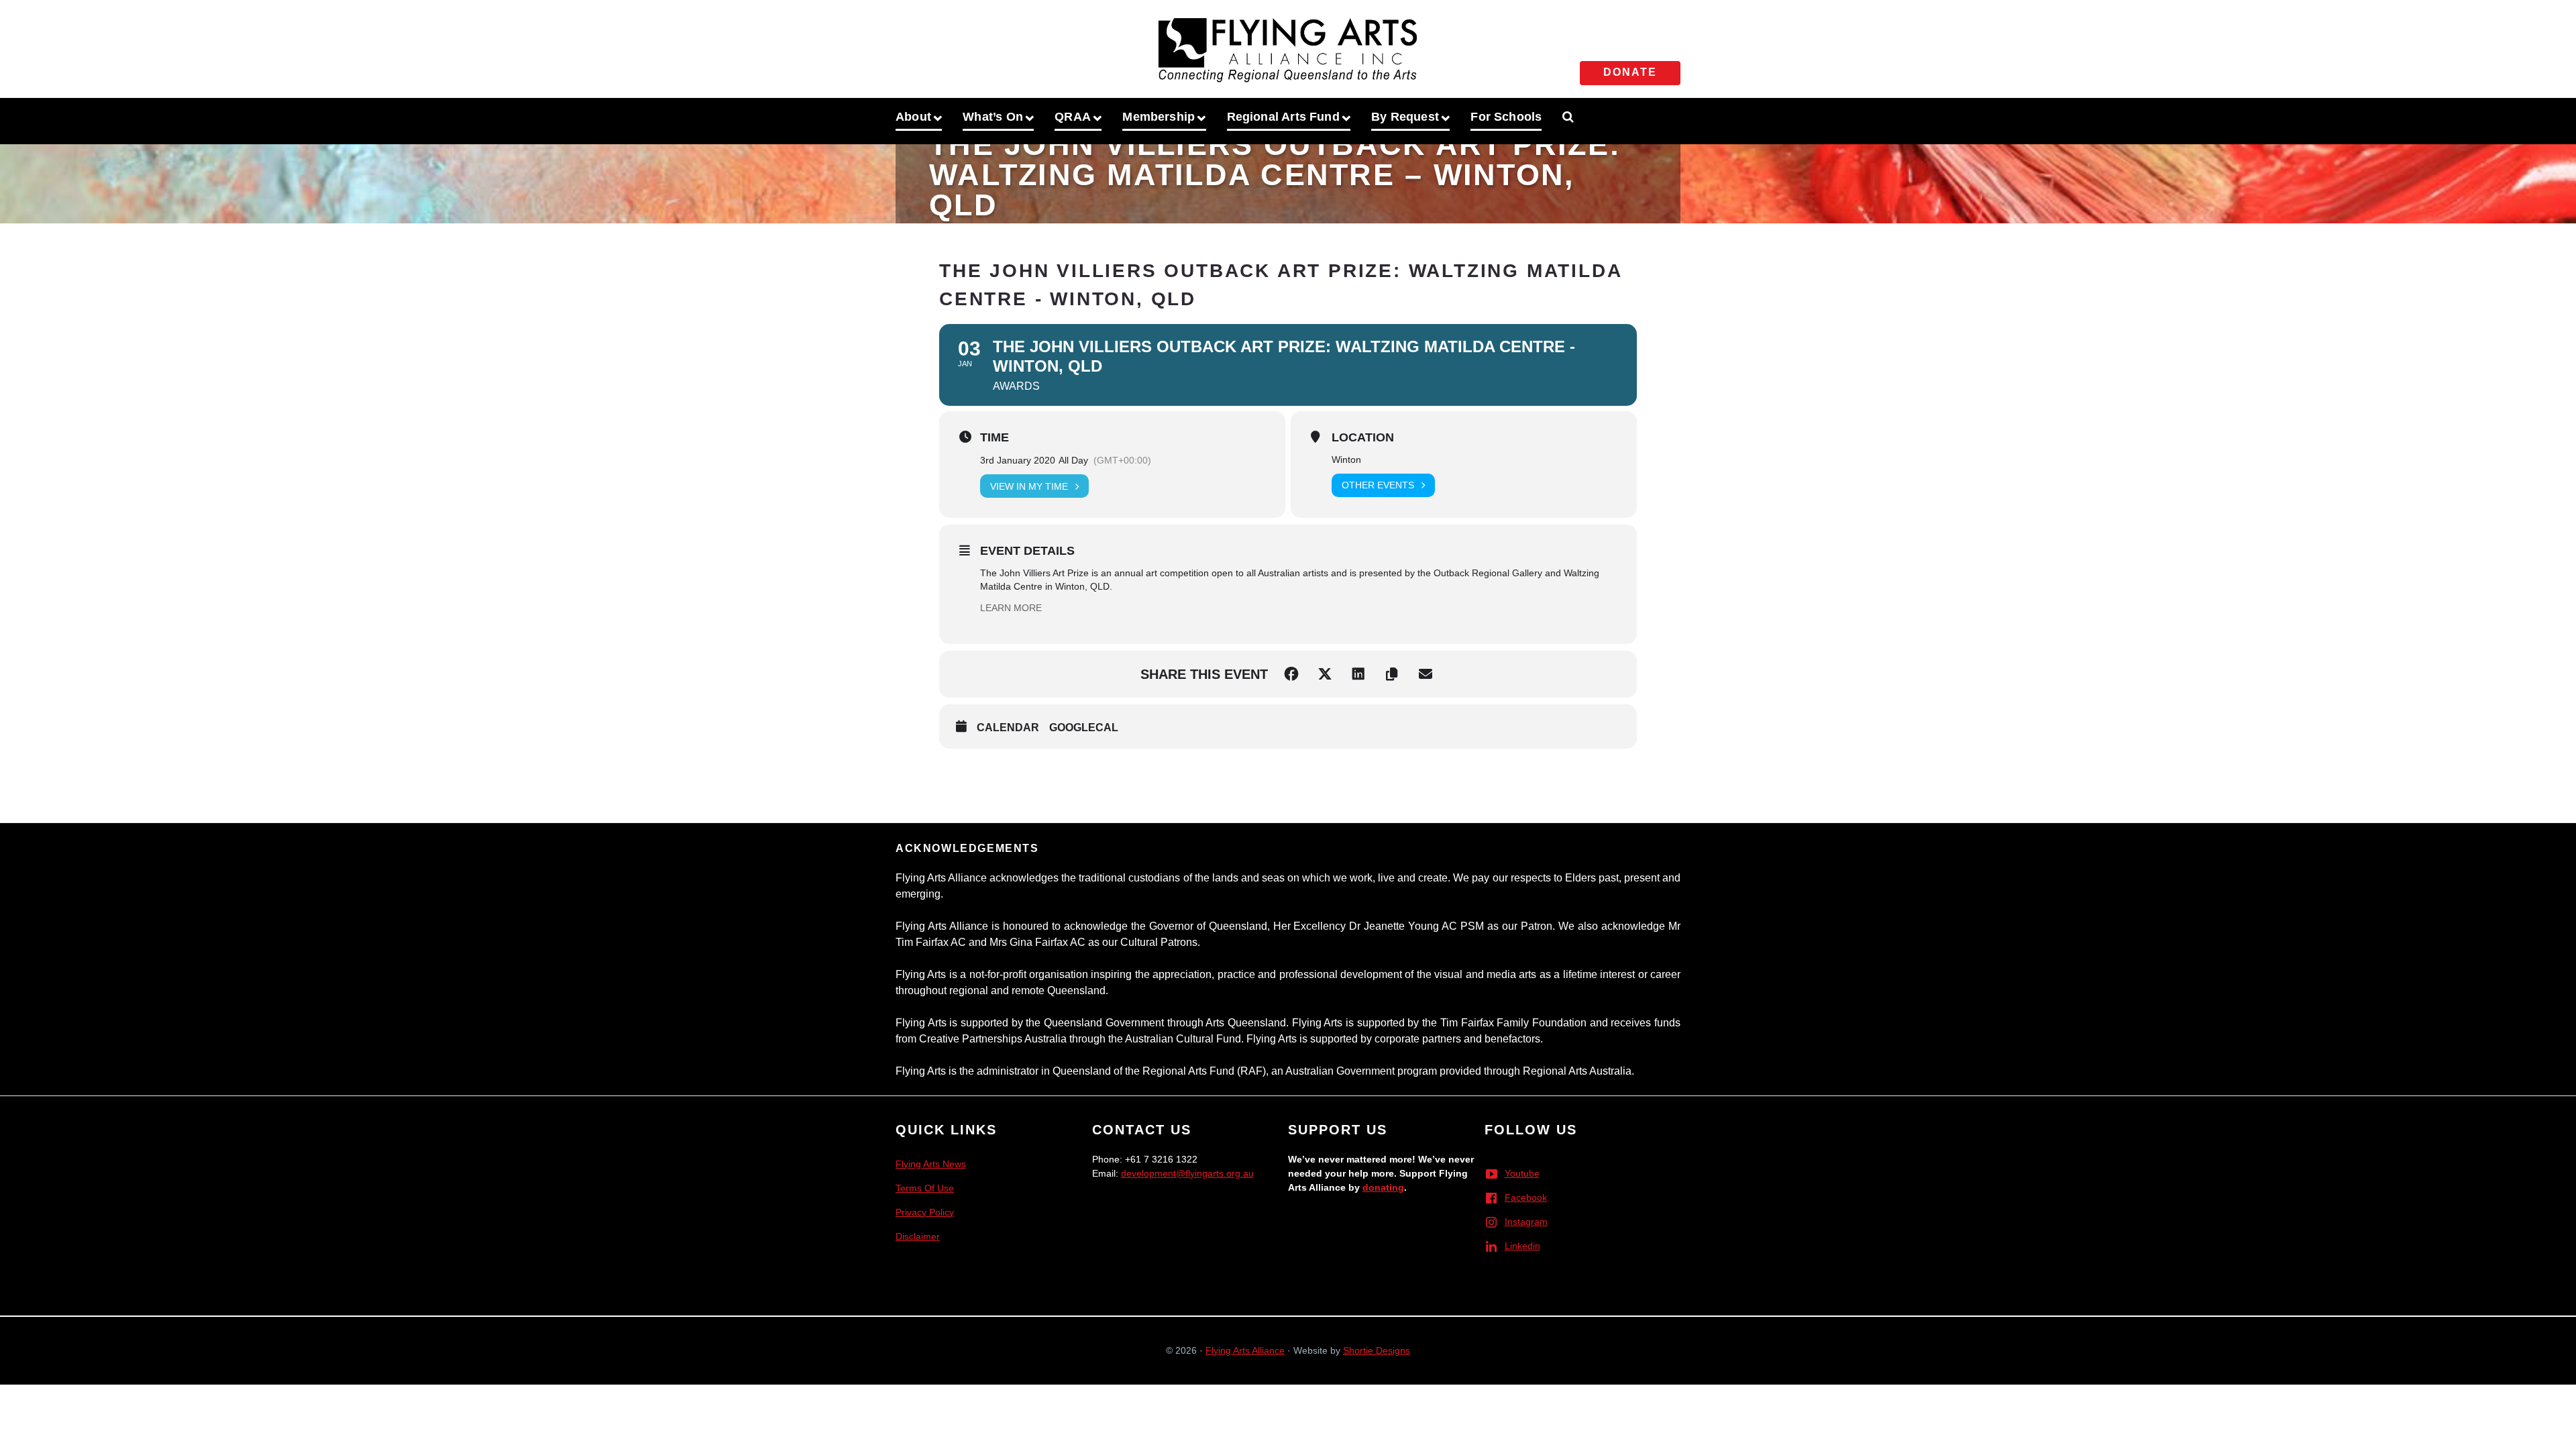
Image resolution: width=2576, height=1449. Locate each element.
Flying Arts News (931, 1164)
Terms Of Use (925, 1188)
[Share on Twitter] (1325, 674)
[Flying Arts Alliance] (1288, 46)
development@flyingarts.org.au (1187, 1173)
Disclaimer (918, 1236)
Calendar (1008, 728)
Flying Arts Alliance (1245, 1350)
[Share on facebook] (1291, 674)
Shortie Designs (1377, 1350)
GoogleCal (1084, 728)
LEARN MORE (1011, 608)
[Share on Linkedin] (1358, 674)
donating (1383, 1187)
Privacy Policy (925, 1212)
